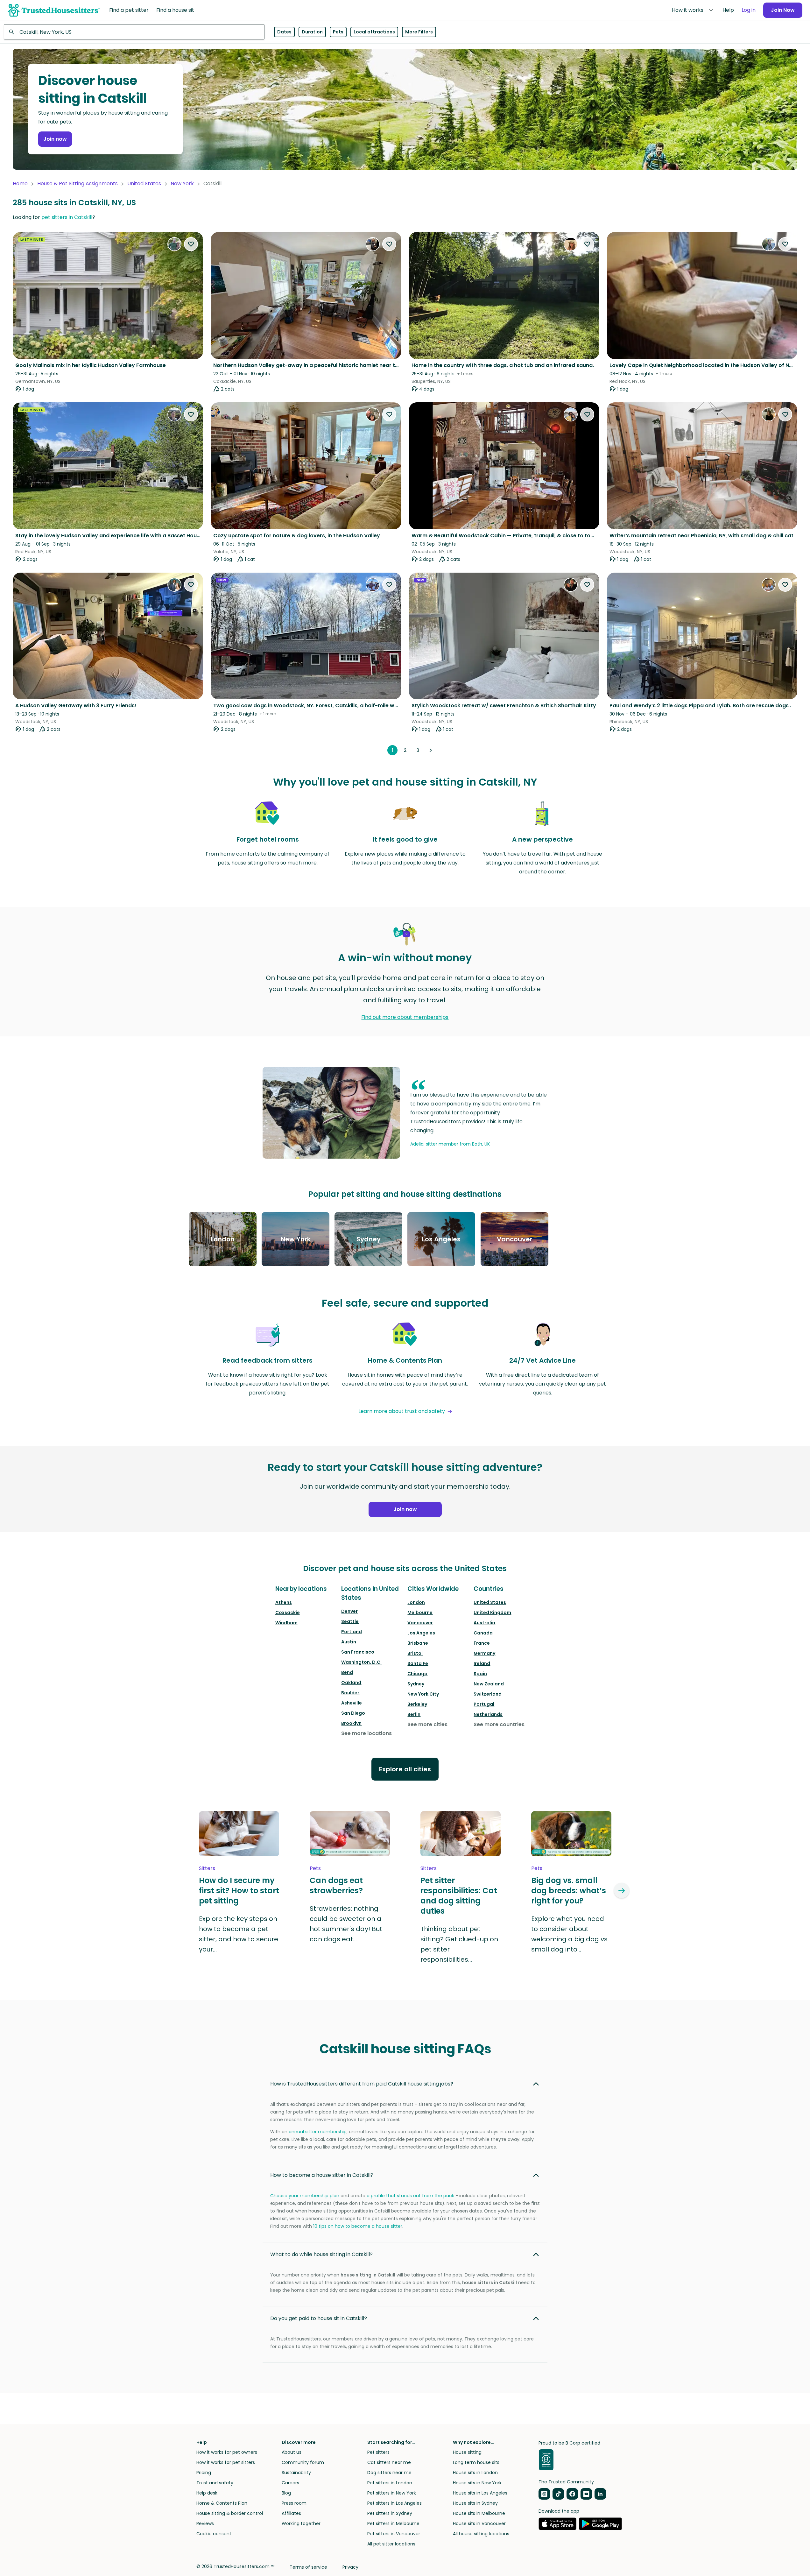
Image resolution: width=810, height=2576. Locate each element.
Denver (349, 1611)
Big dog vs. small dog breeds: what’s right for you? (569, 1891)
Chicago (417, 1674)
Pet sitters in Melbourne (393, 2523)
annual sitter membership (318, 2132)
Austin (349, 1642)
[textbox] (134, 32)
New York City (423, 1694)
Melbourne (420, 1613)
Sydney (416, 1684)
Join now (55, 139)
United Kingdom (492, 1613)
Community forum (303, 2462)
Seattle (350, 1621)
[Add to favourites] (191, 244)
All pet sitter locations (391, 2544)
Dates (284, 32)
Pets (338, 32)
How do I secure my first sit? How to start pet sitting (239, 1891)
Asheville (352, 1703)
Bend (347, 1672)
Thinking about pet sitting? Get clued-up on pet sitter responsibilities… (459, 1944)
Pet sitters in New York (392, 2493)
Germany (484, 1653)
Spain (480, 1674)
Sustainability (296, 2473)
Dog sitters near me (389, 2473)
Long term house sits (476, 2462)
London (416, 1602)
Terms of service (308, 2567)
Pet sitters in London (390, 2483)
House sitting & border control (230, 2513)
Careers (290, 2483)
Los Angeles (421, 1633)
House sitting (467, 2452)
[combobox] (134, 32)
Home (20, 183)
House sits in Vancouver (479, 2523)
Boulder (350, 1693)
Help (728, 10)
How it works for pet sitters (226, 2462)
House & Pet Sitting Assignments (77, 183)
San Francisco (358, 1652)
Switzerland (488, 1694)
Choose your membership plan (305, 2196)
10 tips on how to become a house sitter (358, 2226)
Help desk (207, 2493)
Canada (483, 1633)
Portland (352, 1632)
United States (144, 183)
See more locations (366, 1733)
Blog (286, 2493)
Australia (484, 1623)
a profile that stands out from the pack (410, 2196)
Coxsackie (288, 1613)
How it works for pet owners (227, 2452)
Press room (294, 2503)
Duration (312, 32)
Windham (286, 1623)
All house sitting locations (481, 2534)
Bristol (415, 1653)
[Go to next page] (431, 750)
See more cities (427, 1724)
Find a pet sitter (129, 10)
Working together (301, 2523)
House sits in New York (477, 2483)
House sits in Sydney (475, 2503)
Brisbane (418, 1643)
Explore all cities (405, 1769)
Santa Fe (418, 1663)
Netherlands (488, 1714)
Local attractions (374, 32)
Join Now (783, 10)
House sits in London (475, 2473)
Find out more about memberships (405, 1017)
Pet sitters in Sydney (390, 2513)
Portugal (484, 1704)
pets (315, 1868)
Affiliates (291, 2513)
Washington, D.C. (361, 1662)
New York (182, 183)
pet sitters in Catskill (67, 217)
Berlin (414, 1714)
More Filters (419, 32)
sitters (207, 1868)
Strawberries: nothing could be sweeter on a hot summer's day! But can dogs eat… (346, 1924)
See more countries (499, 1724)
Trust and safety (215, 2483)
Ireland (482, 1663)
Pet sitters (378, 2452)
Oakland (351, 1683)
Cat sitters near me (389, 2462)
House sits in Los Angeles (480, 2493)
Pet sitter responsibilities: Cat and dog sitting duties (459, 1896)
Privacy (350, 2567)
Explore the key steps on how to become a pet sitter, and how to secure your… (239, 1934)
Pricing (204, 2473)
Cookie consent (214, 2534)
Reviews (205, 2523)
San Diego (353, 1713)
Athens (284, 1602)
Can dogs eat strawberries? (336, 1886)
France (482, 1643)
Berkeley (417, 1704)
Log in (749, 10)
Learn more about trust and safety (402, 1411)
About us (292, 2452)
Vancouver (420, 1623)
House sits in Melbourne (479, 2513)
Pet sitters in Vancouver (394, 2534)
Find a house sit (175, 10)
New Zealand (489, 1684)
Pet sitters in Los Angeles (394, 2503)
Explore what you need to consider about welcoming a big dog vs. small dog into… (570, 1934)
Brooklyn (351, 1723)
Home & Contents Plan (222, 2503)
